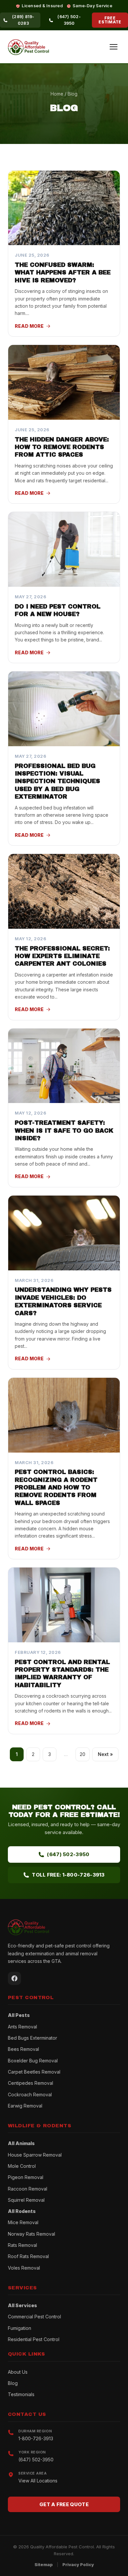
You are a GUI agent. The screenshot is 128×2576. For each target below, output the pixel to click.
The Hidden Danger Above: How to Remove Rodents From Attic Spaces (62, 447)
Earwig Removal (25, 2106)
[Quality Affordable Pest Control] (28, 47)
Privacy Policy (78, 2564)
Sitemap (44, 2564)
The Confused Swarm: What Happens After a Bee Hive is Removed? (63, 273)
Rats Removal (22, 2245)
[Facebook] (14, 1978)
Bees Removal (23, 2049)
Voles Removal (24, 2268)
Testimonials (21, 2394)
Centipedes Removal (31, 2083)
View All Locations (38, 2481)
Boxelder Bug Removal (33, 2061)
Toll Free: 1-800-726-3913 (68, 1875)
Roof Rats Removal (28, 2256)
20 (83, 1754)
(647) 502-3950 (68, 1854)
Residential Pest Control (34, 2339)
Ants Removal (22, 2027)
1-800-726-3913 (36, 2438)
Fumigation (20, 2328)
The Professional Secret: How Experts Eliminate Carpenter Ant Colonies (62, 956)
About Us (18, 2372)
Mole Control (22, 2166)
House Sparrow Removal (35, 2155)
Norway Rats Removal (32, 2234)
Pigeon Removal (26, 2177)
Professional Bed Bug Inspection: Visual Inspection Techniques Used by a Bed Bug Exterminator (57, 781)
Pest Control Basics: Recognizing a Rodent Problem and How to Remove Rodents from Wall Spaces (56, 1487)
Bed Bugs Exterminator (32, 2038)
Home (57, 94)
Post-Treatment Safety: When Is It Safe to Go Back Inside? (64, 1131)
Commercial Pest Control (34, 2317)
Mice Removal (23, 2222)
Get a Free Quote (64, 2504)
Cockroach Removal (30, 2095)
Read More (29, 326)
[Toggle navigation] (114, 47)
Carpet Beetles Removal (34, 2072)
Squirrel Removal (26, 2200)
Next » (105, 1754)
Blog (13, 2383)
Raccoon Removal (28, 2189)
